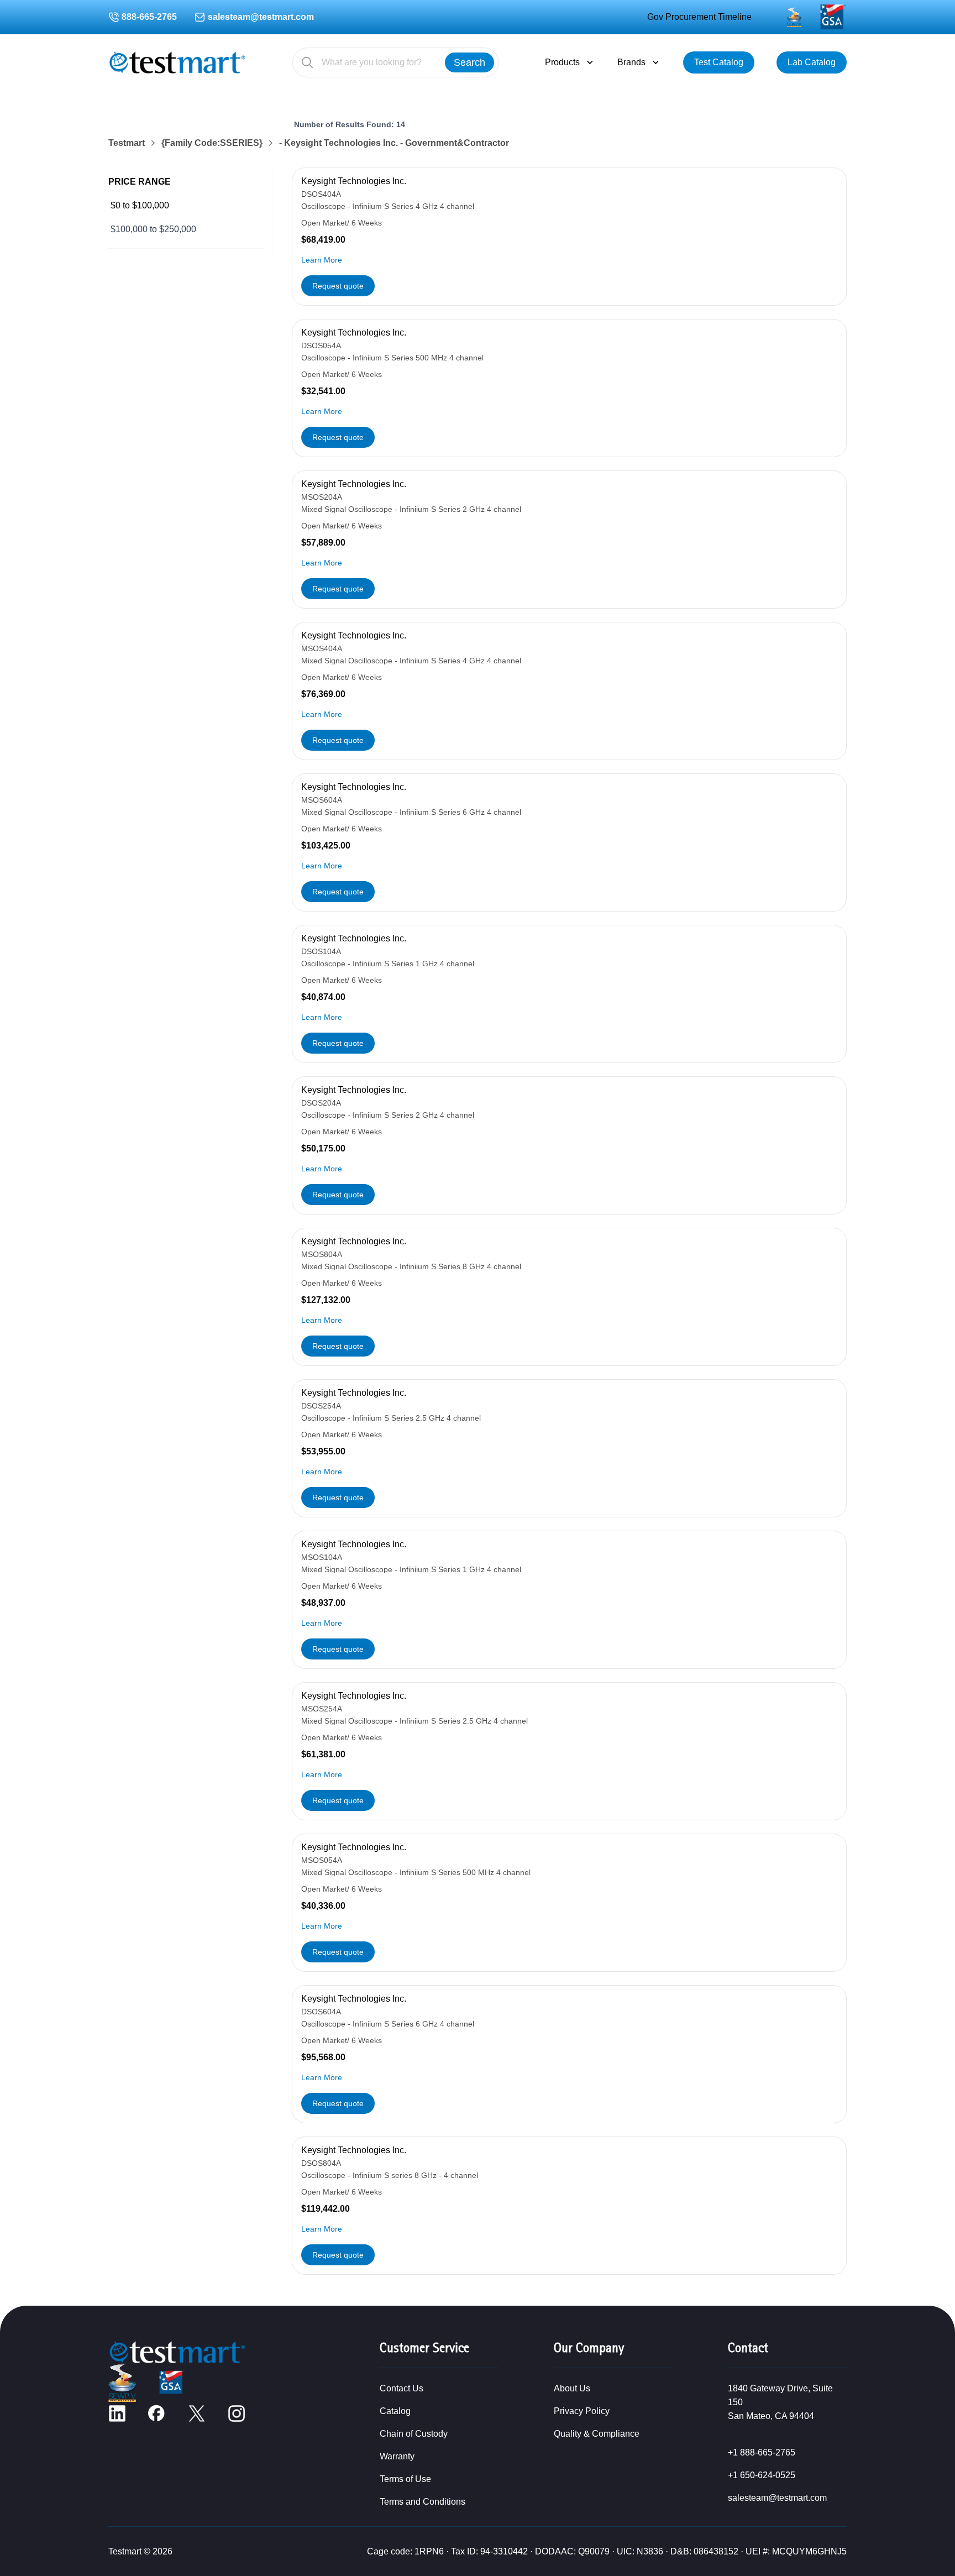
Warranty (397, 2456)
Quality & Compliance (597, 2434)
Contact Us (402, 2388)
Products (562, 62)
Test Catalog (719, 62)
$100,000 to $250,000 (153, 229)
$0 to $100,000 (140, 205)
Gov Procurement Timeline (699, 17)
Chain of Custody (414, 2434)
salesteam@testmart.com (261, 17)
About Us (572, 2388)
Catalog (395, 2411)
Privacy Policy (582, 2411)
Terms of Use (405, 2479)
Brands (631, 62)
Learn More (322, 260)
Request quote (338, 286)
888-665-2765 (149, 17)
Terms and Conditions (423, 2502)
